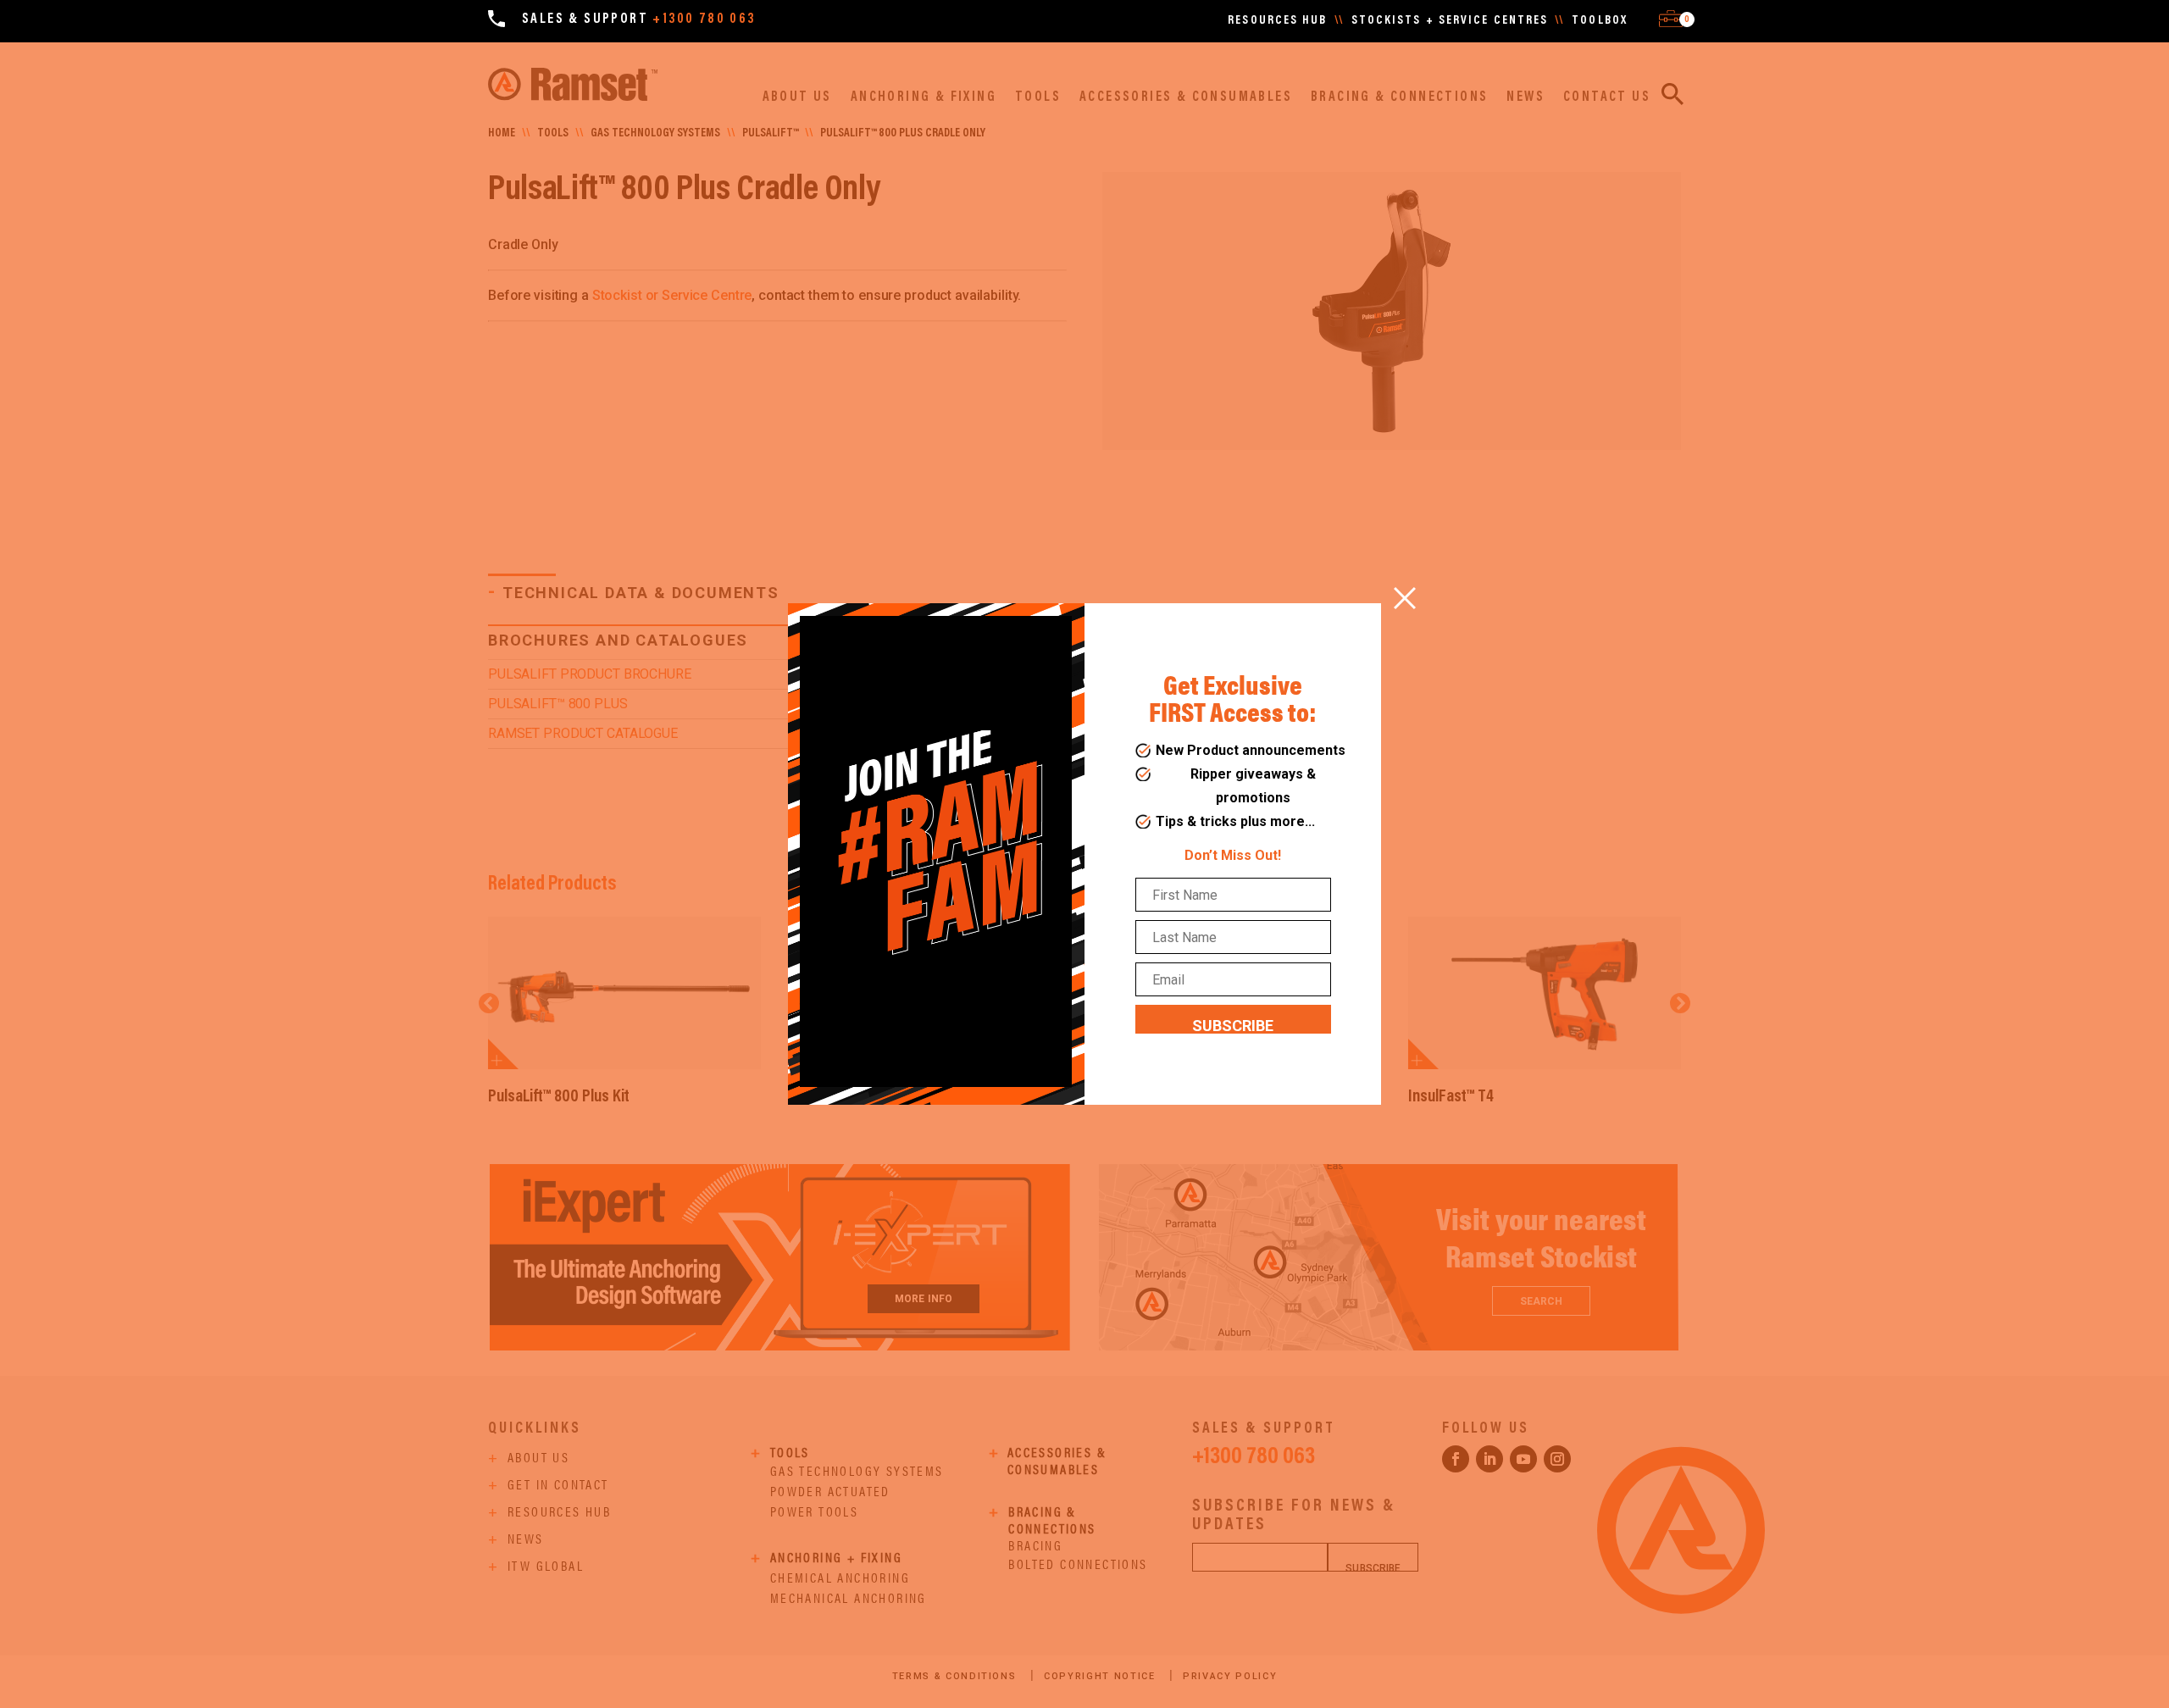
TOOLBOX (1600, 21)
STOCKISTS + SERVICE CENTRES (1450, 21)
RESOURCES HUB (1277, 21)
